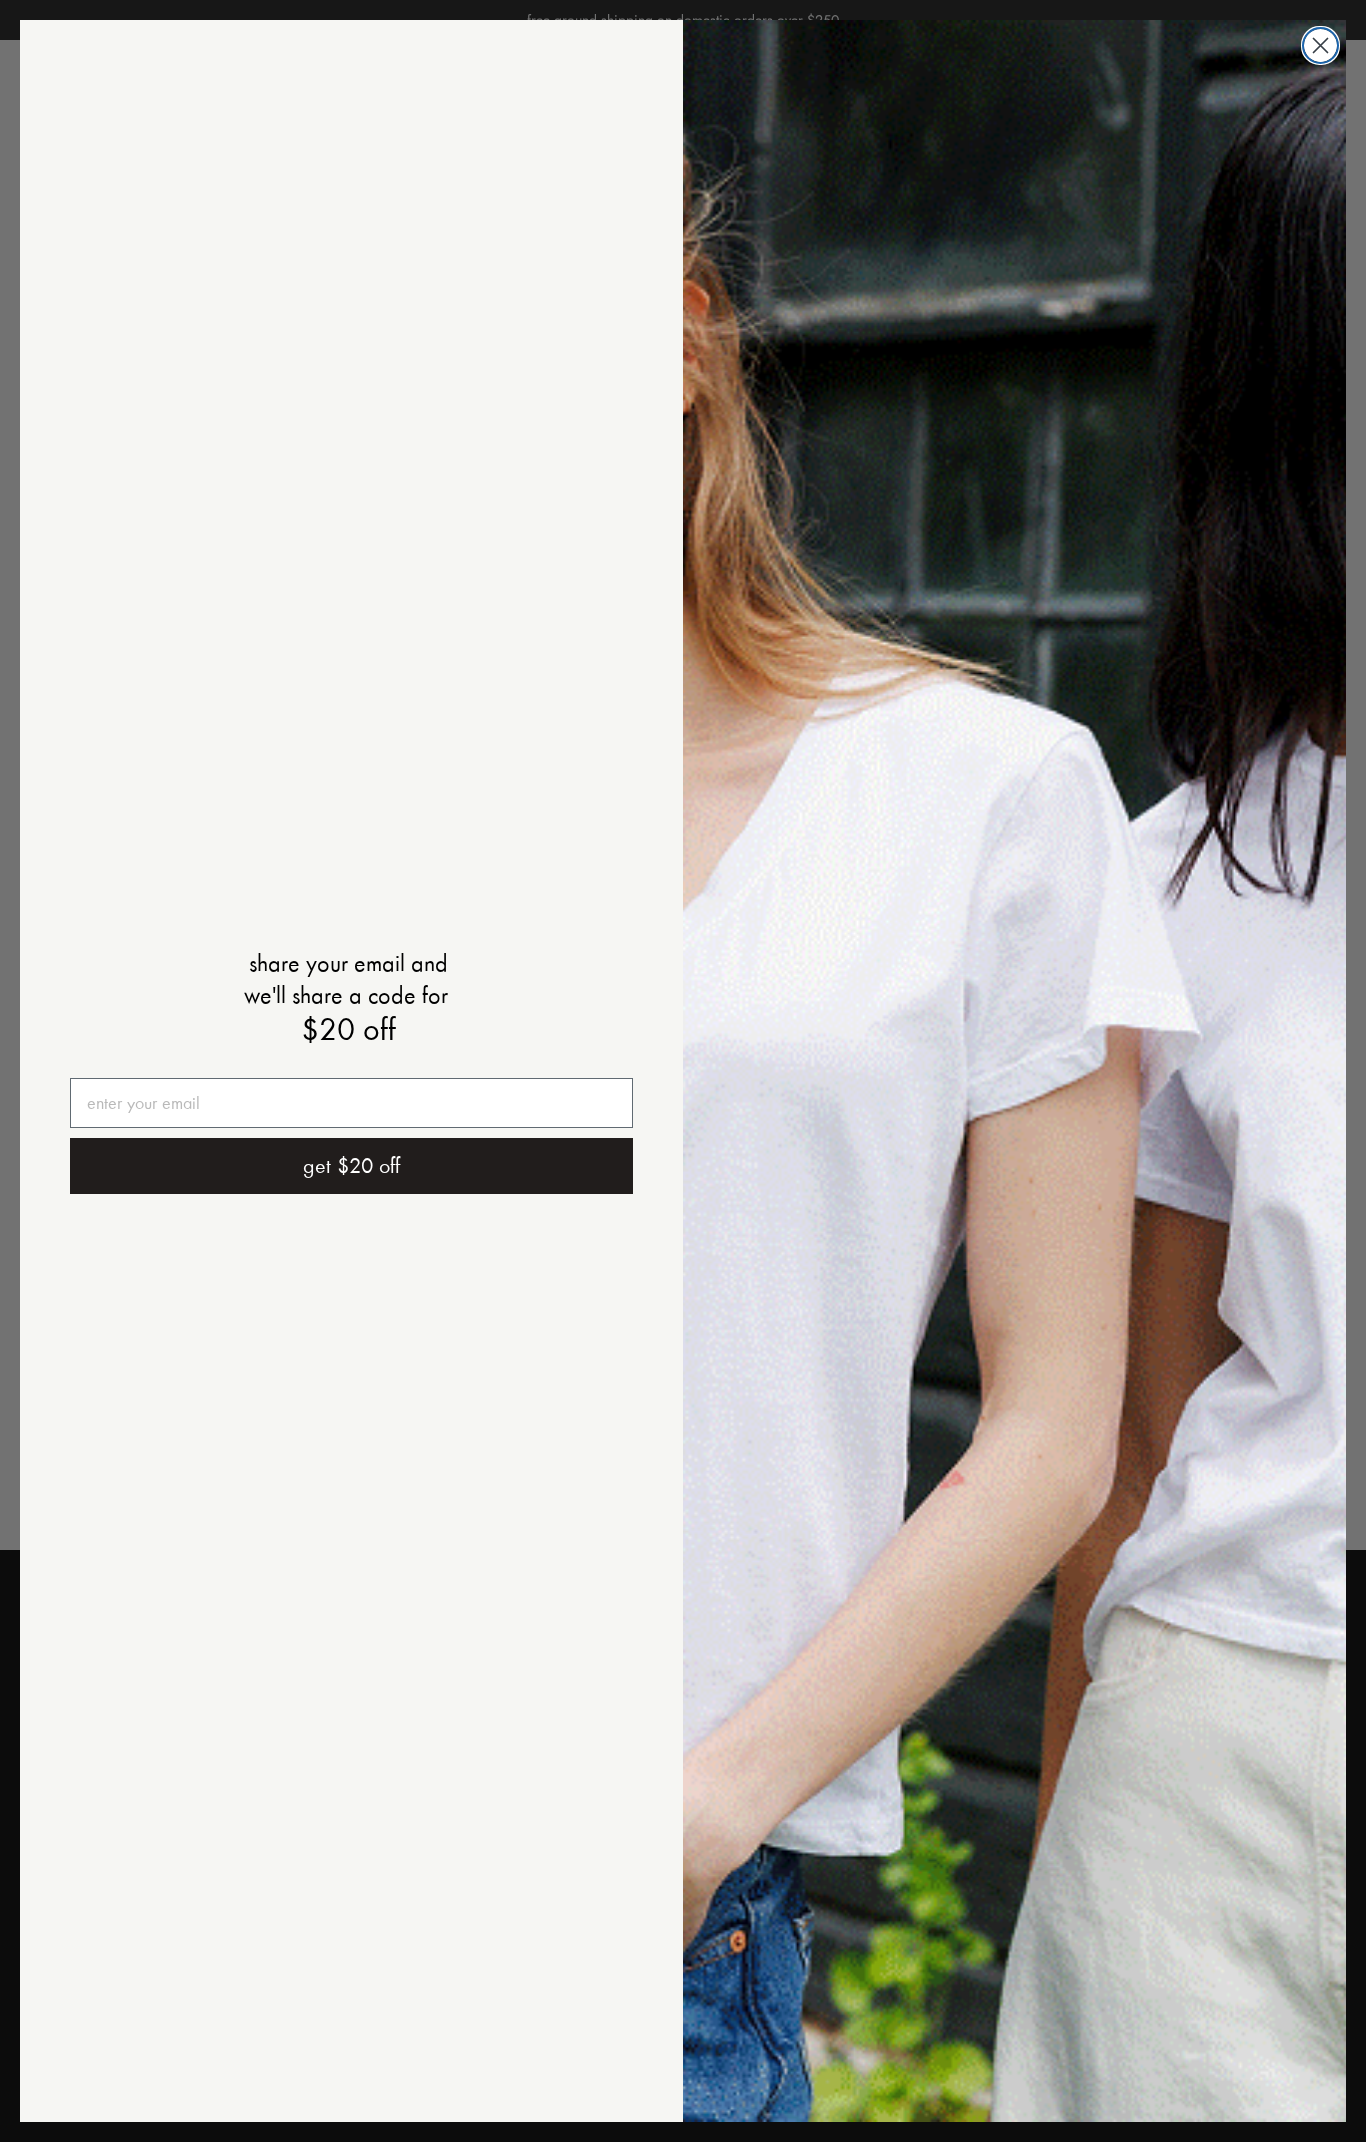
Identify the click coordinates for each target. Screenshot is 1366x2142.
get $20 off (351, 1166)
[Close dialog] (1320, 45)
